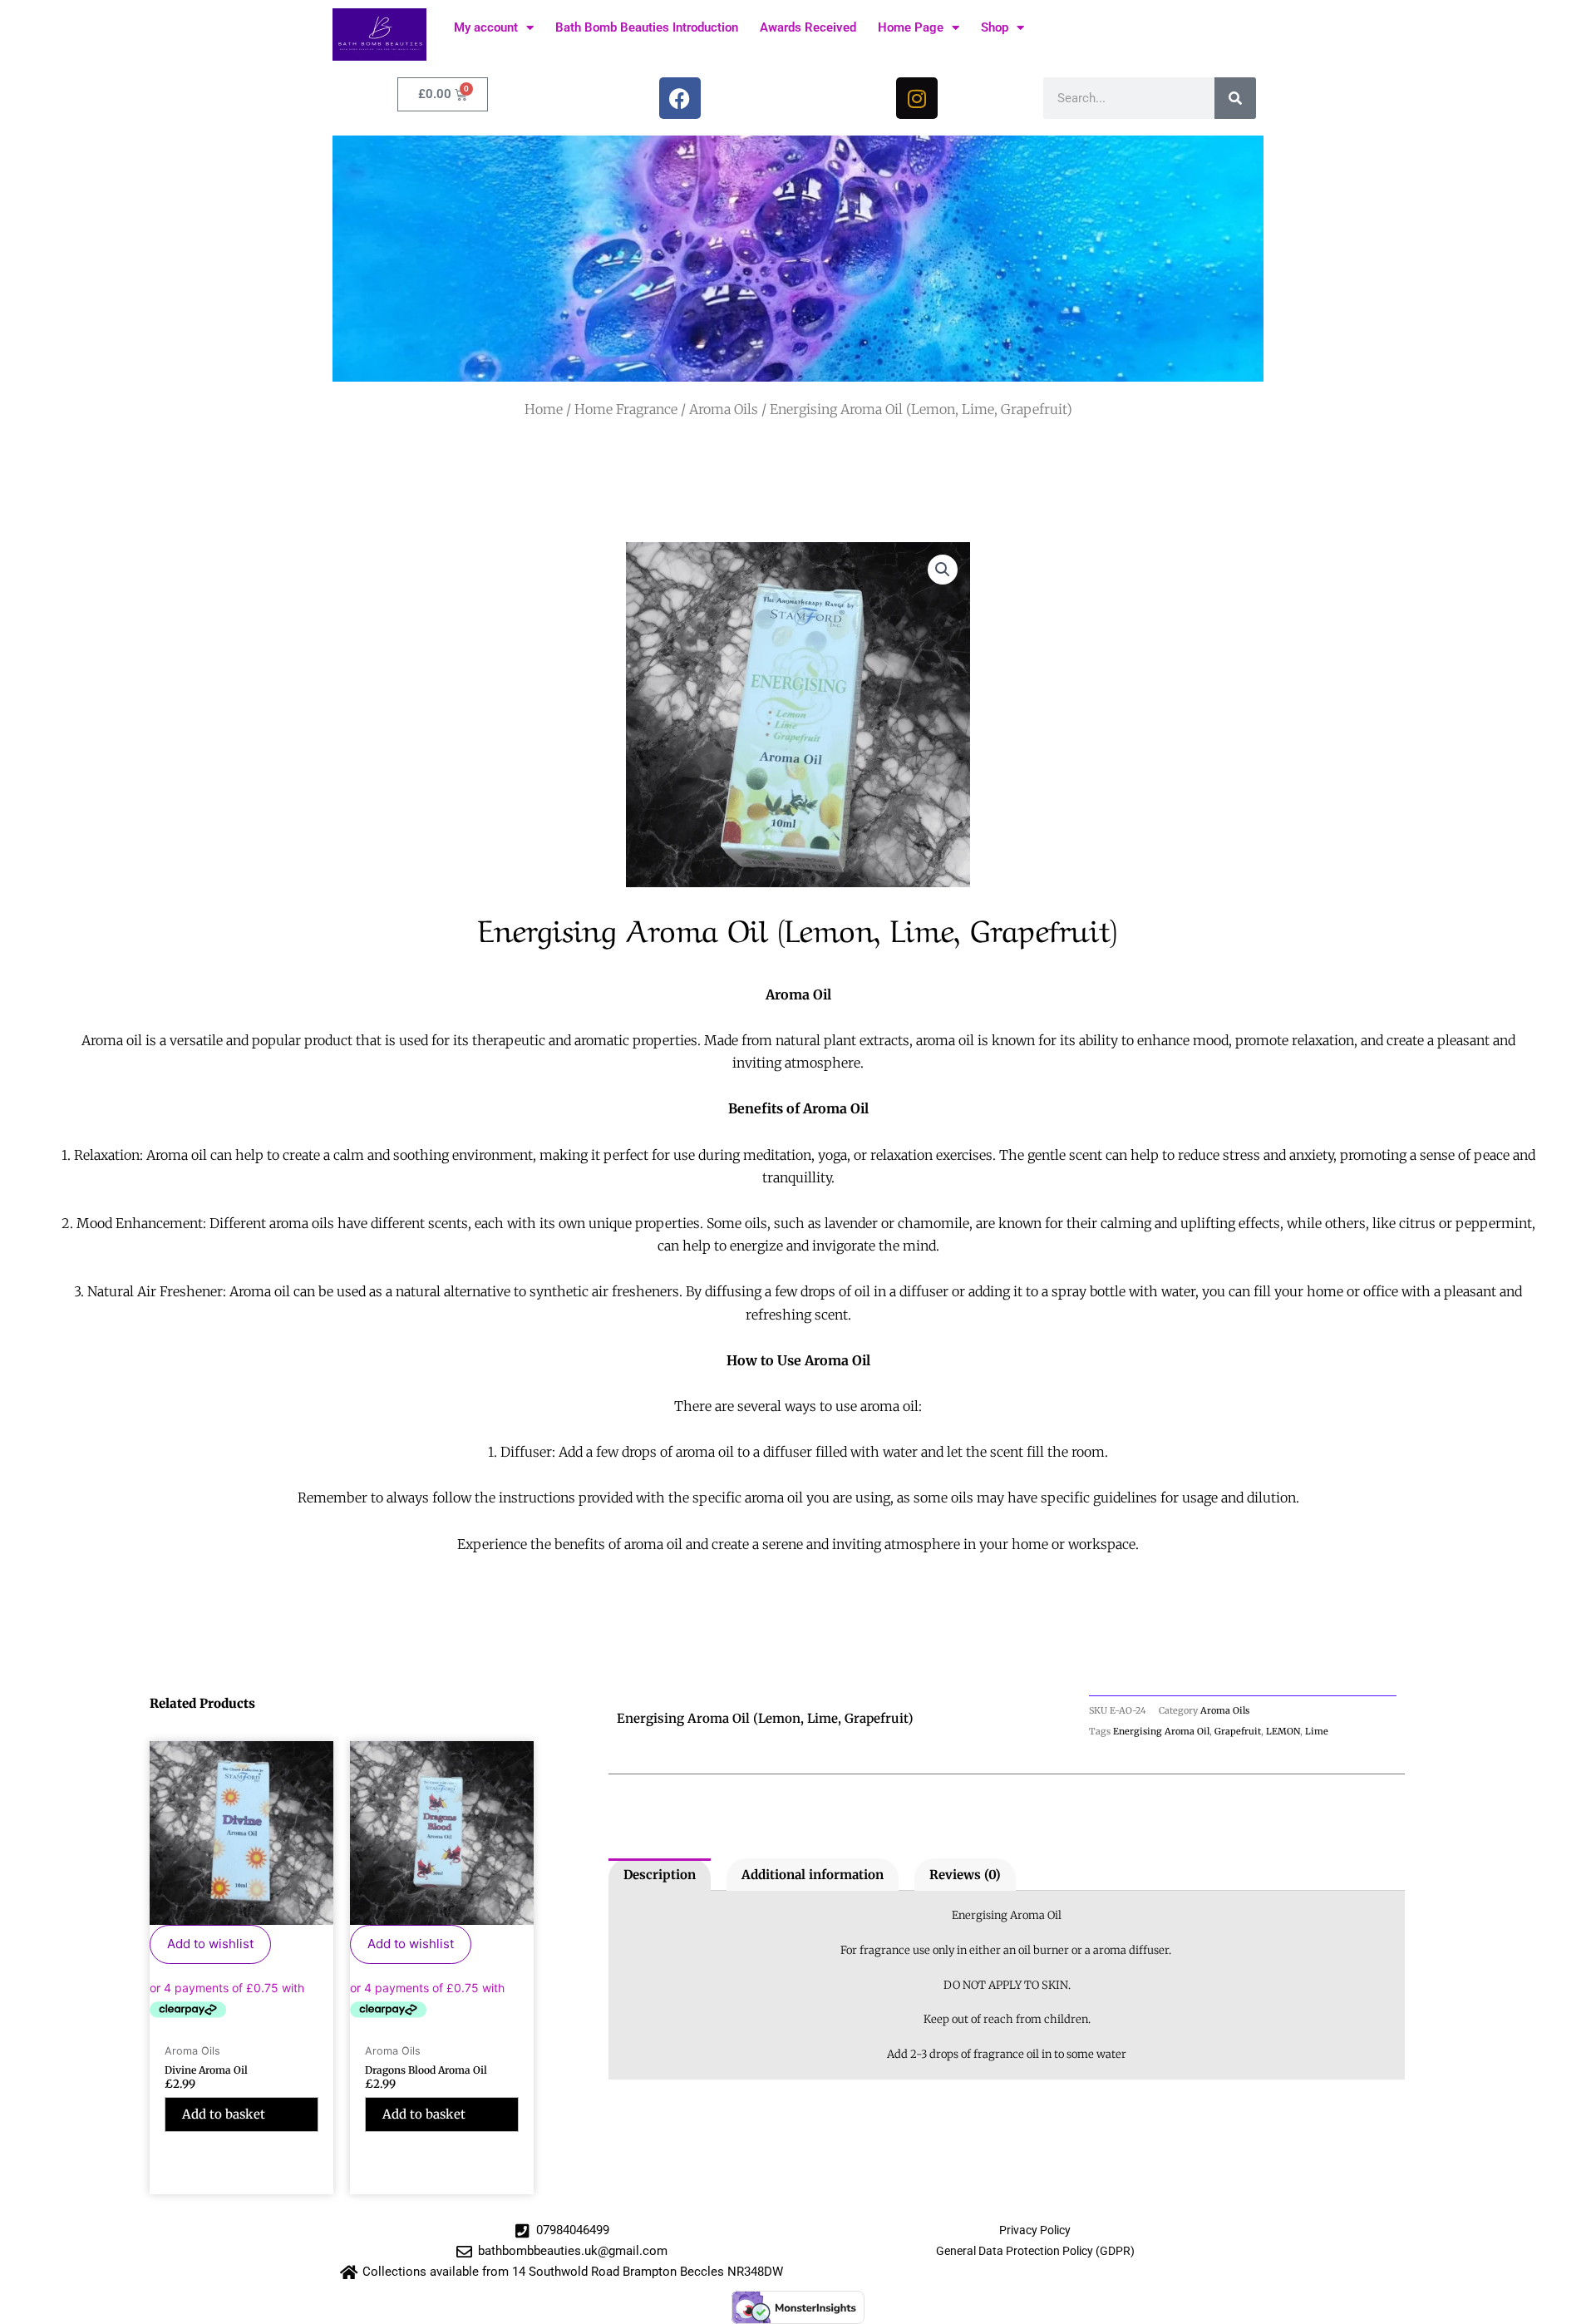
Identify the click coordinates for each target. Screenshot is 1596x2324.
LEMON (1283, 1731)
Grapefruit (1238, 1731)
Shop (995, 27)
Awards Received (808, 27)
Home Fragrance (626, 409)
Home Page (911, 27)
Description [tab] (660, 1875)
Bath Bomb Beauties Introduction (647, 27)
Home (544, 409)
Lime (1317, 1731)
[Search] (1235, 98)
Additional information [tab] (813, 1875)
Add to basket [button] (224, 2114)
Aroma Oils (724, 409)
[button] (943, 570)
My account (486, 27)
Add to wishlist (210, 1944)
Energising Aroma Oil (1161, 1731)
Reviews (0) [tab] (965, 1875)
